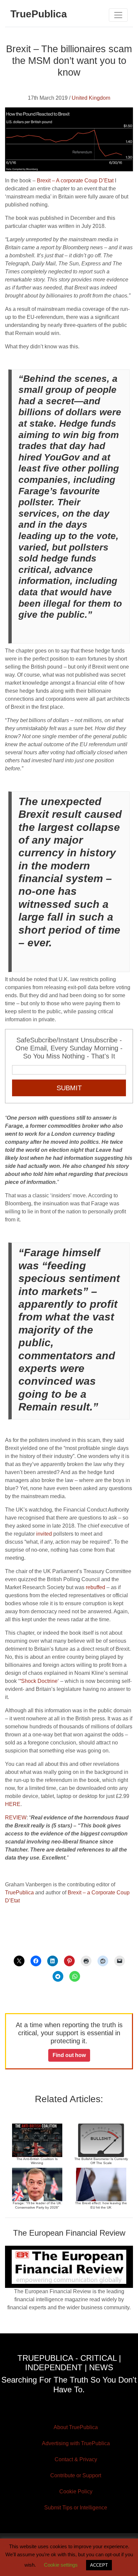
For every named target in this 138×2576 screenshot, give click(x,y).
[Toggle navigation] (118, 15)
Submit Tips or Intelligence (76, 2508)
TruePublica (19, 1893)
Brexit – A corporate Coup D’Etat (75, 181)
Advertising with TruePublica (76, 2443)
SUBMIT (69, 1088)
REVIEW (16, 1818)
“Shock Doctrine (39, 1681)
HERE (13, 1804)
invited (44, 1534)
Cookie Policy (76, 2492)
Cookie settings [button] (61, 2565)
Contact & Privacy (76, 2459)
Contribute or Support (76, 2475)
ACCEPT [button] (99, 2565)
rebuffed (95, 1587)
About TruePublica (76, 2427)
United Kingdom (91, 98)
